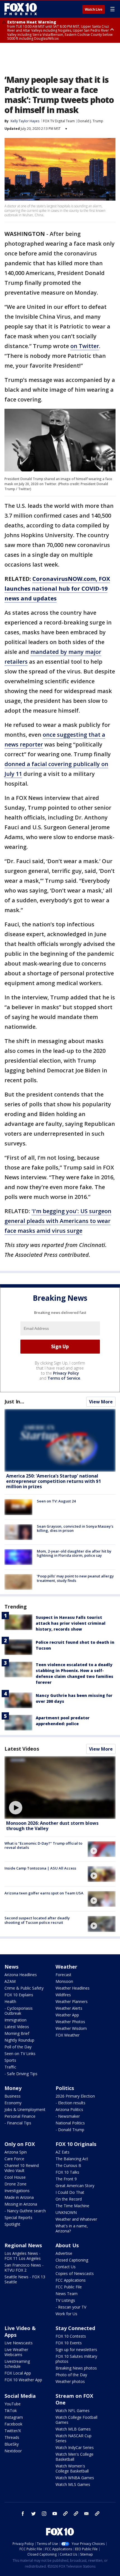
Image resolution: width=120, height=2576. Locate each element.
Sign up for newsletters (76, 2350)
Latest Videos (22, 1749)
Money (13, 2088)
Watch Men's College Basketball (75, 2457)
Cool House (15, 2177)
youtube (55, 2514)
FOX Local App (18, 2373)
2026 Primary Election (75, 2096)
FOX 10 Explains (19, 1995)
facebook (23, 2514)
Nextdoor (13, 2451)
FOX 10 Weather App (23, 2380)
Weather (66, 1967)
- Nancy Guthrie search (25, 2211)
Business (13, 2096)
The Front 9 (66, 2179)
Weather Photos (70, 2022)
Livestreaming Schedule (17, 2364)
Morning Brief (17, 2033)
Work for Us (66, 2314)
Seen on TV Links (20, 2053)
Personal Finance (20, 2116)
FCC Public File (69, 2287)
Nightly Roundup (19, 2040)
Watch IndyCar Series (75, 2447)
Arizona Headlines (21, 1975)
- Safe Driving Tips (21, 2074)
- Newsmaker (68, 2116)
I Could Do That (70, 2192)
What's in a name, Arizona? (72, 2228)
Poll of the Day (18, 2047)
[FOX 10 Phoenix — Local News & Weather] (21, 9)
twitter (33, 2514)
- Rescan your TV (71, 2307)
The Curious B (68, 2165)
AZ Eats (63, 2152)
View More (101, 1402)
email (87, 2514)
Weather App (67, 2015)
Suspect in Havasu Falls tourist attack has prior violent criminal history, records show (71, 1623)
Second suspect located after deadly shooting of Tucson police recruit (37, 1920)
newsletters (97, 2514)
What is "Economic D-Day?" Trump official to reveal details (43, 1845)
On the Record (69, 2199)
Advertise (64, 2253)
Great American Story (75, 2186)
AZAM (10, 1981)
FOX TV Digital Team (59, 121)
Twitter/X (13, 2431)
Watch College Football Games (76, 2420)
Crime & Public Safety (24, 1988)
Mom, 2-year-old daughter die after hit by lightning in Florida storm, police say (74, 1553)
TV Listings (65, 2300)
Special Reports (18, 2217)
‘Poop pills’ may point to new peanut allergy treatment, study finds (75, 1578)
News (11, 1967)
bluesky (76, 2514)
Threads (12, 2437)
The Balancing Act (72, 2159)
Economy (13, 2103)
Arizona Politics (69, 2109)
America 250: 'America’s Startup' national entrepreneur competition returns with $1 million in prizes (54, 1481)
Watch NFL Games (73, 2411)
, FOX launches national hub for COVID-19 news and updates (57, 589)
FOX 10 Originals (76, 2144)
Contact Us (66, 2267)
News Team (67, 2294)
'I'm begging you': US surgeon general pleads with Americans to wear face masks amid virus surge (58, 1221)
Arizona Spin (16, 2152)
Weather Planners (72, 2001)
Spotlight (12, 2224)
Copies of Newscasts (75, 2273)
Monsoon (64, 1981)
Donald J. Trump (90, 121)
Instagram (14, 2417)
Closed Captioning (72, 2260)
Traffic (10, 2067)
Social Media (20, 2396)
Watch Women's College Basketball (72, 2468)
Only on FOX (20, 2144)
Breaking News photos (76, 2368)
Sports (10, 2060)
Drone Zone (15, 2184)
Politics (65, 2088)
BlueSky (12, 2444)
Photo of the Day (71, 2375)
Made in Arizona (19, 2197)
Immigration (15, 2020)
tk (65, 2514)
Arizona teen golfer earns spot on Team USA (44, 1893)
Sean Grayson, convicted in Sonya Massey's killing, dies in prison (75, 1528)
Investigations (17, 2191)
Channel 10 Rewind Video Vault (22, 2168)
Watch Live (94, 10)
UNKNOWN (66, 2212)
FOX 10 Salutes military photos (76, 2359)
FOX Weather (68, 2035)
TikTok (11, 2411)
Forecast (63, 1975)
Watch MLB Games (73, 2429)
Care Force (14, 2159)
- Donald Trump (70, 2130)
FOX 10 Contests (71, 2336)
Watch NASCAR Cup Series (74, 2438)
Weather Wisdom (71, 2028)
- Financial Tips (18, 2123)
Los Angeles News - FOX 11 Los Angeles (23, 2256)
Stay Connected (75, 2328)
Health (10, 2001)
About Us (67, 2245)
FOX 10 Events (69, 2343)
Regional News (23, 2245)
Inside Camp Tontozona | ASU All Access (40, 1868)
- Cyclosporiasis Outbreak (19, 2011)
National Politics (70, 2123)
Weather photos (70, 2381)
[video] (60, 1788)
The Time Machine (72, 2206)
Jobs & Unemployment (25, 2109)
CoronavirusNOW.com (64, 579)
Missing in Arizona (21, 2204)
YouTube (13, 2404)
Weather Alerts (69, 2008)
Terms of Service (64, 1378)
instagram (44, 2514)
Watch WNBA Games (75, 2478)
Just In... (14, 1401)
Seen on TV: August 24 (56, 1501)
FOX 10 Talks (67, 2172)
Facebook (13, 2424)
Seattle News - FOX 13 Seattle (25, 2279)
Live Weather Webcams (16, 2352)
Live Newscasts (19, 2343)
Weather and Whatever (76, 2219)
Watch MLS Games (73, 2484)
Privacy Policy (66, 1373)
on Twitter (85, 346)
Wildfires (63, 1995)
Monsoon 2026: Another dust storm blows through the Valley (52, 1826)
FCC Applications (71, 2280)
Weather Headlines (73, 1988)
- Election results (70, 2103)
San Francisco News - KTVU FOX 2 (24, 2268)
